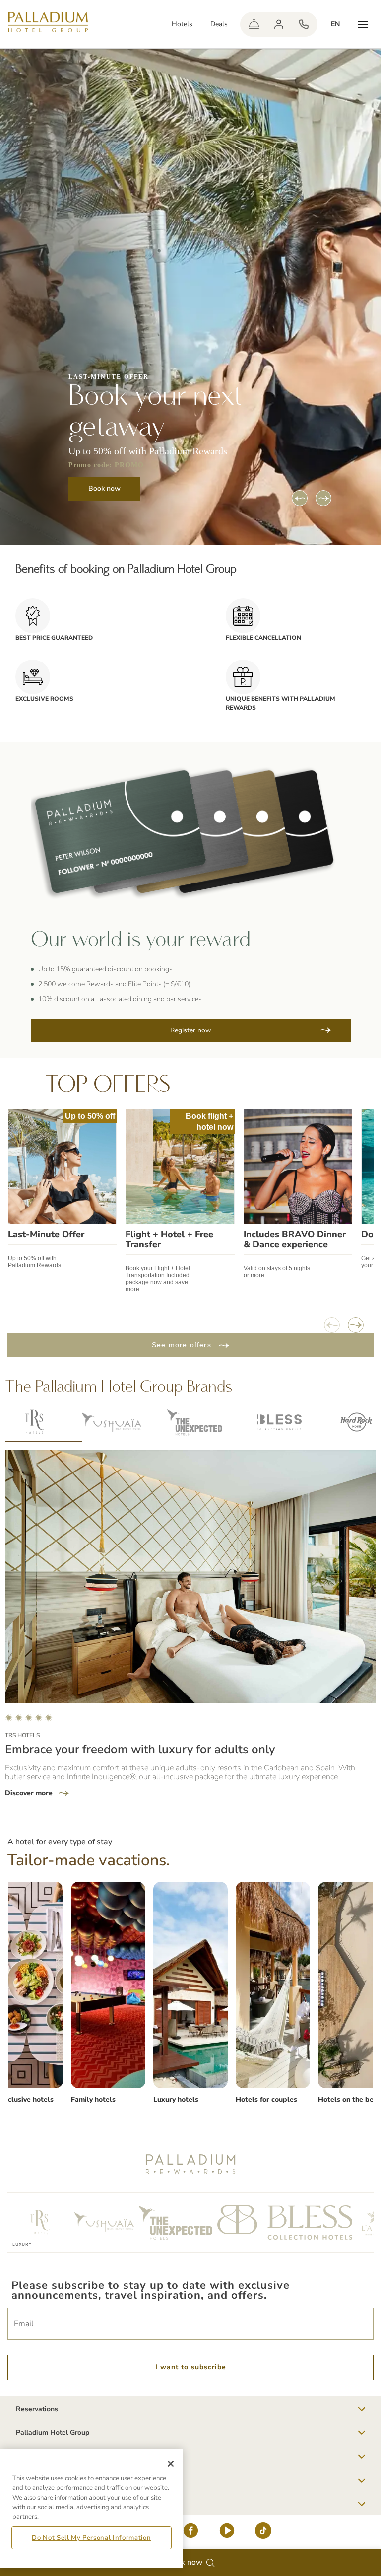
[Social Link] (191, 2533)
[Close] (171, 2464)
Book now (104, 488)
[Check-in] (254, 24)
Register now (191, 1030)
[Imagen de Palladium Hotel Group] (108, 1985)
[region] (92, 2508)
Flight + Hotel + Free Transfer (169, 1239)
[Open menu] (363, 24)
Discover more (30, 1793)
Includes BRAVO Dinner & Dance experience (295, 1239)
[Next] (323, 498)
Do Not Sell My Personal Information (91, 2538)
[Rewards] (279, 24)
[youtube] (227, 2533)
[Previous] (300, 498)
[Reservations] (304, 24)
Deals (219, 24)
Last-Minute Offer (46, 1234)
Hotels (182, 24)
